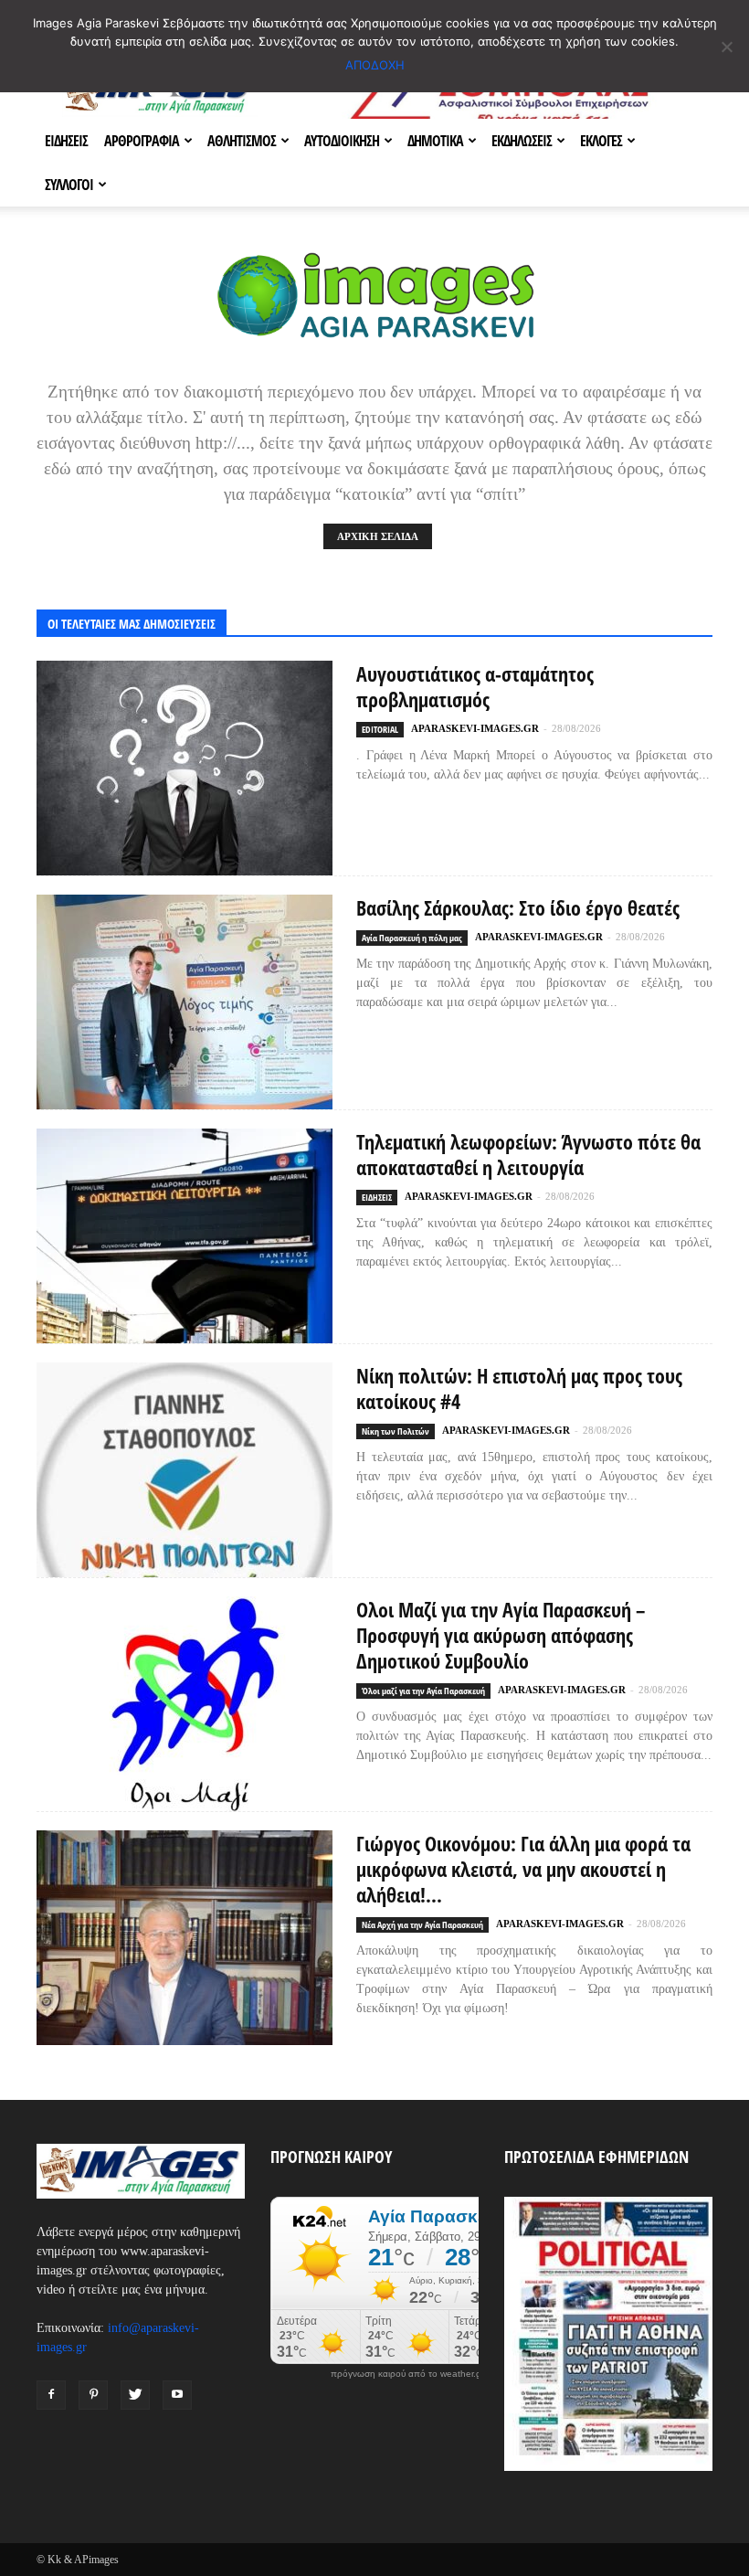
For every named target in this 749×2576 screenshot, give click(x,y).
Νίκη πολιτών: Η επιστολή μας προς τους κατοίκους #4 (519, 1388)
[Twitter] (135, 2395)
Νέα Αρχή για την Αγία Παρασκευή (422, 1924)
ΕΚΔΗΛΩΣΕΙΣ (522, 141)
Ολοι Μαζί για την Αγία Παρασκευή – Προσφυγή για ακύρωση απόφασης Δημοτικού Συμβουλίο (501, 1635)
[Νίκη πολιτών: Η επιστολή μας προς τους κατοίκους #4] (185, 1470)
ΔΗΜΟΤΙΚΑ (435, 141)
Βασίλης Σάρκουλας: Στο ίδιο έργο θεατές (518, 907)
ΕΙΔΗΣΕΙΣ (66, 141)
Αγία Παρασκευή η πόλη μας (412, 938)
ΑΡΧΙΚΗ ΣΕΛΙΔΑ (378, 536)
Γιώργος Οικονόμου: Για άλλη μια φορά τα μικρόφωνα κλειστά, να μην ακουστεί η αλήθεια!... (523, 1869)
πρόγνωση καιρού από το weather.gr (407, 2374)
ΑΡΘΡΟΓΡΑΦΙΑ (142, 141)
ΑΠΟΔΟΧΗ (375, 65)
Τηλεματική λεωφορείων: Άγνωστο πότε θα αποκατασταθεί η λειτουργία (528, 1154)
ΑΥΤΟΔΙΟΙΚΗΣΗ (342, 141)
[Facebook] (51, 2395)
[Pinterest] (93, 2395)
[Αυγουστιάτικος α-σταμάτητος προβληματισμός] (185, 768)
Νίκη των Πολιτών (396, 1431)
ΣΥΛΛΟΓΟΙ (69, 185)
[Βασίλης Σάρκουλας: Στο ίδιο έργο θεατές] (185, 1002)
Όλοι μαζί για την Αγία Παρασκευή (423, 1691)
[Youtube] (177, 2395)
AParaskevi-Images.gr (475, 728)
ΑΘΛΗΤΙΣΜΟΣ (242, 141)
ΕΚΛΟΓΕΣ (601, 141)
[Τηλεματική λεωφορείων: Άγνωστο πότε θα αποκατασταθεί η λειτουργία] (185, 1236)
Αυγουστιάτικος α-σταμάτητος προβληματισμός (475, 686)
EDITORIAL (380, 729)
